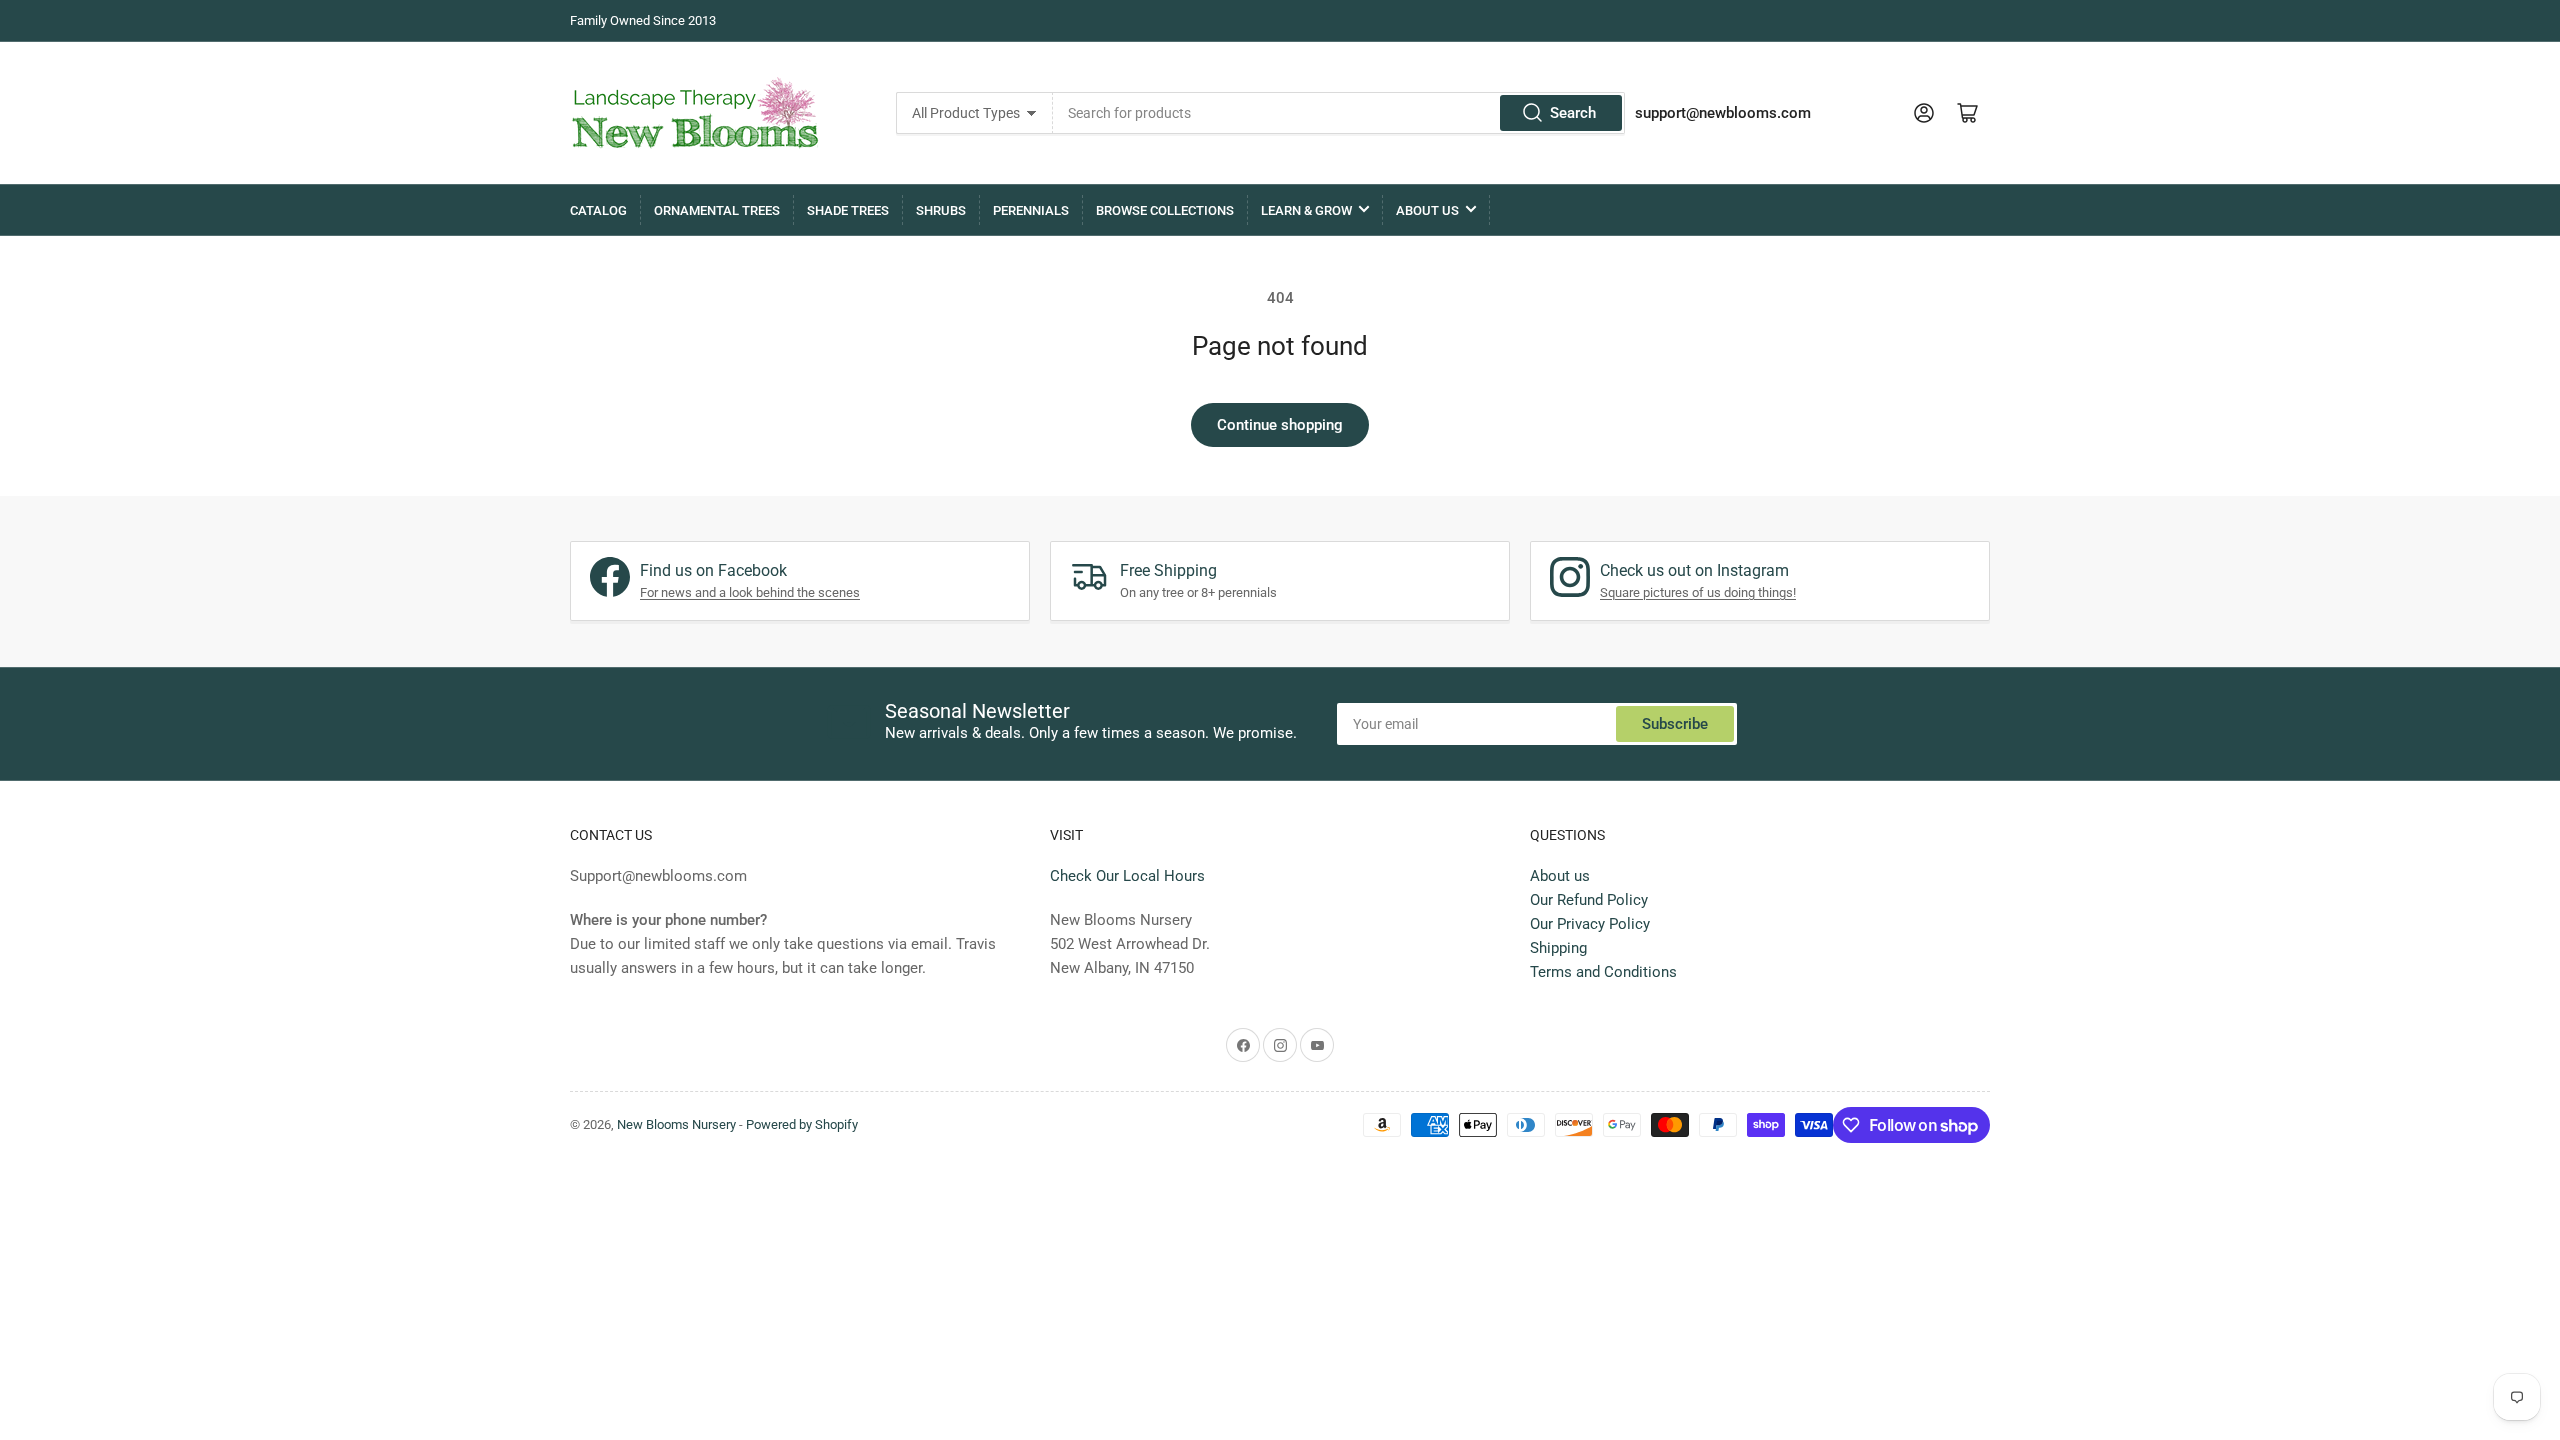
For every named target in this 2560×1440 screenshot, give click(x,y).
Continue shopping (1280, 425)
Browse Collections (1165, 210)
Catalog (598, 210)
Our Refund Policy (1589, 900)
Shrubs (941, 210)
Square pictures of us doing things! (1698, 592)
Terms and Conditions (1603, 972)
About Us (1427, 210)
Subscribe (1675, 724)
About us (1560, 876)
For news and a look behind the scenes (750, 592)
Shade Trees (848, 210)
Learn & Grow (1306, 210)
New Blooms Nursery (676, 1124)
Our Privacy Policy (1590, 924)
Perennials (1031, 210)
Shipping (1558, 948)
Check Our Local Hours (1127, 876)
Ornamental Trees (717, 210)
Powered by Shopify (802, 1124)
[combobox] (1339, 113)
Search (1573, 113)
